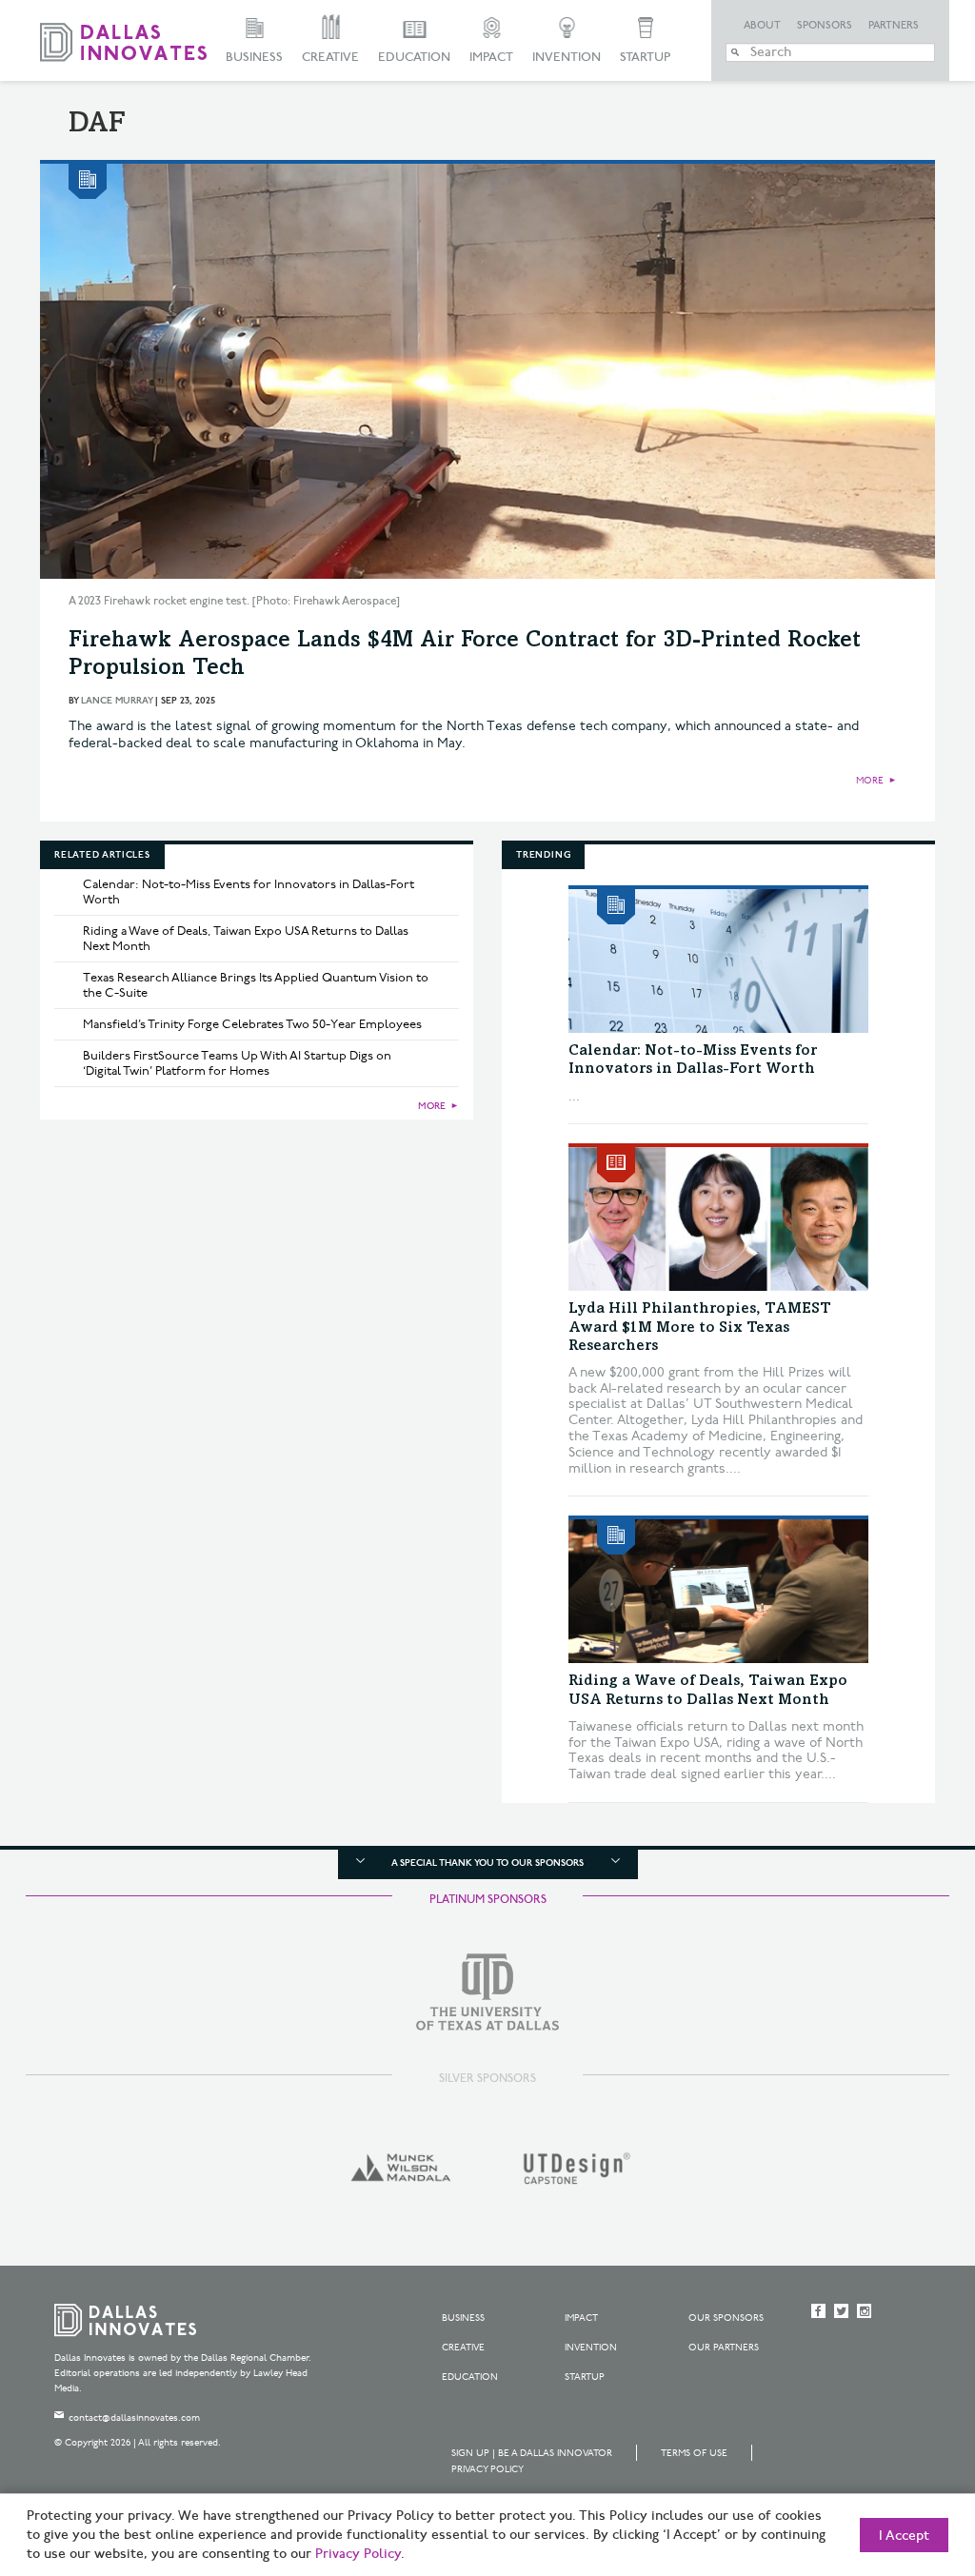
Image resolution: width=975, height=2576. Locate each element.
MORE (870, 781)
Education (414, 57)
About (762, 26)
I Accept (904, 2536)
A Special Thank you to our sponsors (487, 1863)
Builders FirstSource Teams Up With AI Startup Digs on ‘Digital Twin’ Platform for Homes (237, 1063)
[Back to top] (900, 2455)
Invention (567, 57)
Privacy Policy (487, 2469)
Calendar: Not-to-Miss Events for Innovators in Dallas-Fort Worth (249, 892)
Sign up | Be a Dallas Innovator (532, 2453)
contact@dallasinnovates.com (134, 2418)
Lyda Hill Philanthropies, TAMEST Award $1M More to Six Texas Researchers (700, 1327)
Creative (330, 57)
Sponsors (825, 26)
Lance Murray (117, 701)
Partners (894, 26)
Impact (491, 57)
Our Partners (724, 2348)
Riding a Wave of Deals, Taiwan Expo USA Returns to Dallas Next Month (246, 939)
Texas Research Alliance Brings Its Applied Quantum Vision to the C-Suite (256, 985)
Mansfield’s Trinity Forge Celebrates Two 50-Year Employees (252, 1024)
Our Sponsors (726, 2318)
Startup (645, 57)
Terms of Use (694, 2453)
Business (254, 57)
